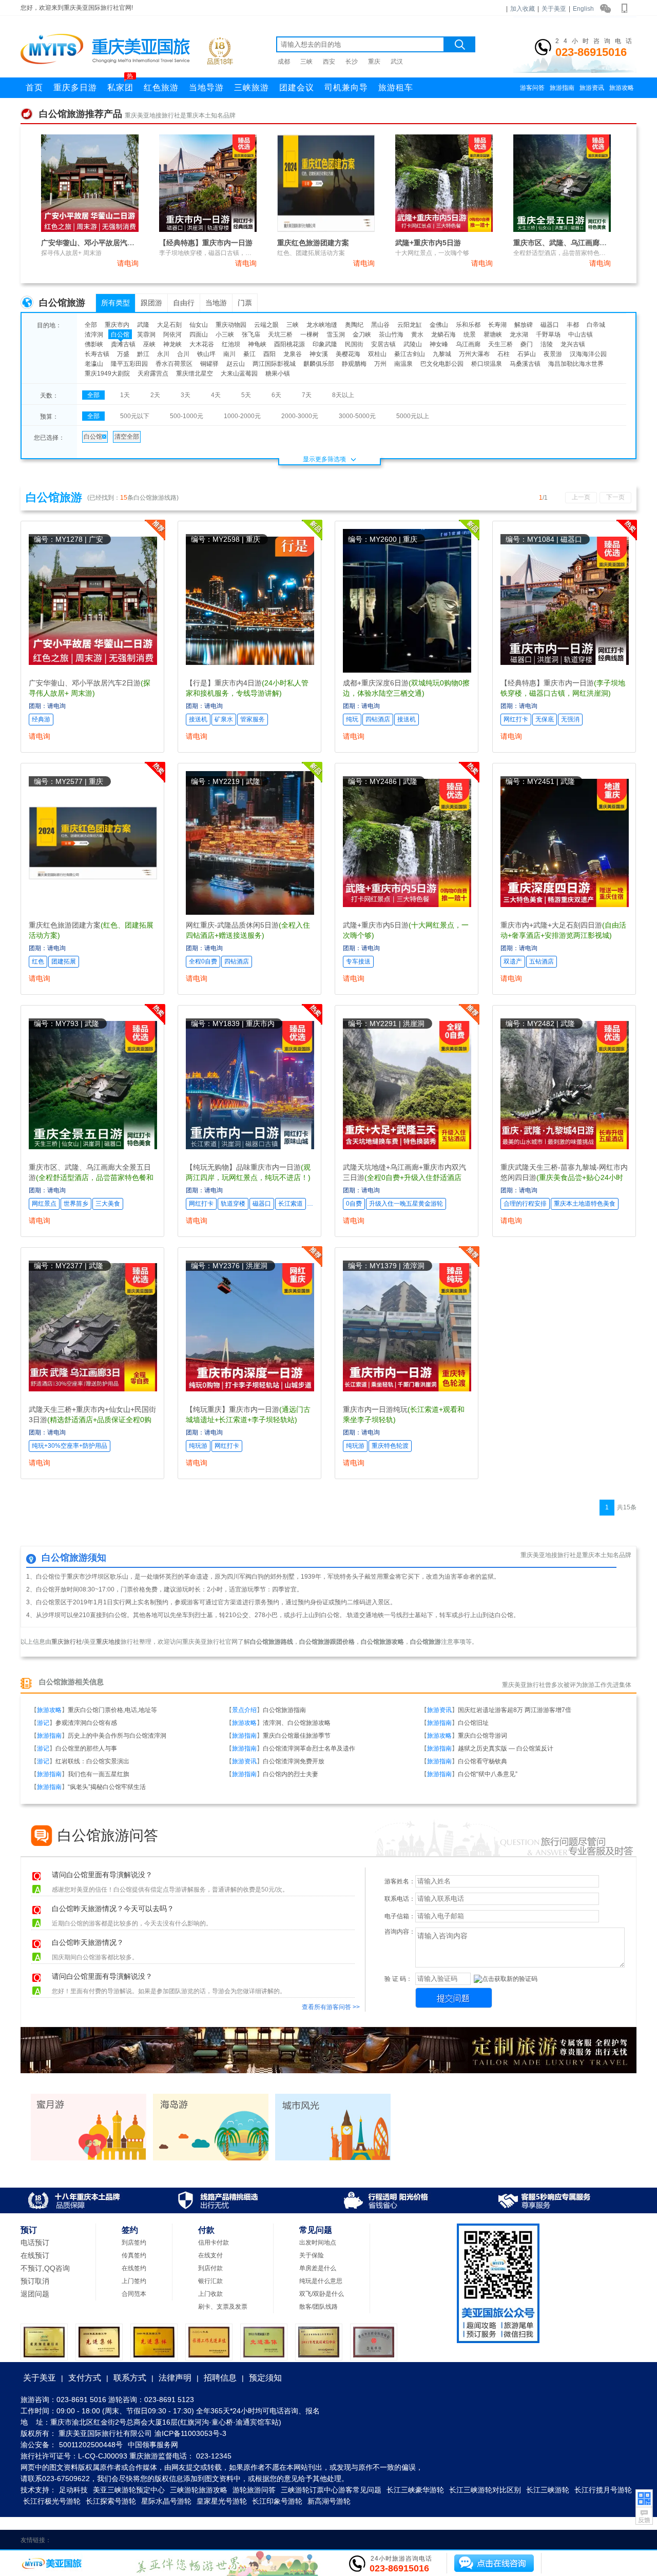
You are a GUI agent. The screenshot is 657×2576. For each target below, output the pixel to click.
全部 (91, 325)
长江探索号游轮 (111, 2501)
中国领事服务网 (153, 2445)
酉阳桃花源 (289, 344)
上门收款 (210, 2294)
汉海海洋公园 (588, 354)
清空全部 (127, 437)
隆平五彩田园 (129, 364)
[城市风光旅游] (333, 2158)
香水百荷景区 (174, 364)
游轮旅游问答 (254, 2490)
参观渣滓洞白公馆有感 (86, 1723)
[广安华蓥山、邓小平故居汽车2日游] (90, 230)
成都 (284, 62)
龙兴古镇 (573, 344)
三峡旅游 (252, 87)
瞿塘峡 (493, 335)
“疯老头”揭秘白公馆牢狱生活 (107, 1787)
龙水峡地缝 (322, 325)
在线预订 (35, 2255)
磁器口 (550, 325)
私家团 (120, 85)
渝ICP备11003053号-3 (190, 2433)
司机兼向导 (346, 87)
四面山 (199, 335)
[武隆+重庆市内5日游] (444, 230)
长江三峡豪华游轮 (415, 2490)
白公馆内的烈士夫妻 (291, 1774)
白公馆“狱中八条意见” (488, 1774)
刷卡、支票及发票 (223, 2307)
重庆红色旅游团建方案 (313, 243)
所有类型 (115, 303)
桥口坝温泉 (487, 364)
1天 (125, 395)
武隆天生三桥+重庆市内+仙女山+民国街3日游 (92, 1420)
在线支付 (210, 2255)
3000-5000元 (357, 416)
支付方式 (85, 2378)
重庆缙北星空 (195, 373)
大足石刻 (169, 325)
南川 (229, 354)
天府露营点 (153, 373)
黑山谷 (380, 325)
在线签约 (134, 2268)
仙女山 (199, 325)
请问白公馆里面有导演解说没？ (102, 1875)
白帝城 (596, 325)
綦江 (249, 354)
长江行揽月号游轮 (603, 2490)
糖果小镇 (278, 373)
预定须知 (265, 2378)
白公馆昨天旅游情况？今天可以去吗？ (113, 1909)
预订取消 (35, 2281)
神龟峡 (257, 344)
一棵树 (310, 335)
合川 (183, 354)
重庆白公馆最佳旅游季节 (297, 1736)
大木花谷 (202, 344)
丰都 (573, 325)
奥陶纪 (354, 325)
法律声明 (175, 2378)
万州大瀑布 (474, 354)
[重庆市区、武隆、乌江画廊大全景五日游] (562, 230)
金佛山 (439, 325)
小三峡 (225, 335)
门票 (245, 303)
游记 (43, 1723)
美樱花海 (348, 354)
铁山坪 (206, 354)
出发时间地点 (318, 2243)
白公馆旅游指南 (284, 1710)
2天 (155, 395)
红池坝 (231, 344)
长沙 (352, 62)
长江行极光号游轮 (52, 2501)
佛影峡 (94, 344)
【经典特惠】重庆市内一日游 (206, 243)
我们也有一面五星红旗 (99, 1774)
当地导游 (206, 87)
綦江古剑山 (410, 354)
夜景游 (553, 354)
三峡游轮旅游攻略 (199, 2490)
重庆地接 (108, 1642)
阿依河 (172, 335)
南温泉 (403, 364)
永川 (163, 354)
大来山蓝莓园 (239, 373)
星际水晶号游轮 (166, 2501)
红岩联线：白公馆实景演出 (92, 1761)
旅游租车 (396, 87)
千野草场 (548, 335)
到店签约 (134, 2243)
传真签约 (134, 2255)
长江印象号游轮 (277, 2501)
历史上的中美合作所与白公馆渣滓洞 (117, 1736)
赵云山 (236, 364)
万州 (380, 364)
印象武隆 (325, 344)
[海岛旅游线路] (211, 2158)
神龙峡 (172, 344)
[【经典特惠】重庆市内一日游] (208, 230)
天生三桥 (500, 344)
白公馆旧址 (473, 1723)
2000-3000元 (300, 416)
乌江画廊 (468, 344)
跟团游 (151, 303)
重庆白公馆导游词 (482, 1736)
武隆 (143, 325)
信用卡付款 (214, 2243)
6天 (276, 395)
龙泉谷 (293, 354)
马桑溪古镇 (525, 364)
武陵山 (413, 344)
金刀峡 (362, 335)
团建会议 (297, 87)
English (583, 9)
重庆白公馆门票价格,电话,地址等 (112, 1710)
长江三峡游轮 (548, 2490)
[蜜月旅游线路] (89, 2158)
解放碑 (524, 325)
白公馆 (120, 335)
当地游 (216, 303)
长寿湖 (497, 325)
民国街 (354, 344)
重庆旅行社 (67, 1642)
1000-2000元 (242, 416)
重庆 (374, 62)
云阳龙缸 (410, 325)
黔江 (143, 354)
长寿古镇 (97, 354)
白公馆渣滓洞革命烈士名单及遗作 (309, 1748)
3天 (186, 395)
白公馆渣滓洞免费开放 (294, 1761)
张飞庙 (251, 335)
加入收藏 (523, 9)
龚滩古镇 (123, 344)
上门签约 (134, 2281)
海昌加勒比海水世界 (576, 364)
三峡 (306, 62)
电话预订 (35, 2243)
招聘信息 (220, 2378)
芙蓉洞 (146, 335)
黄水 (417, 335)
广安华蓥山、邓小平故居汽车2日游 (97, 243)
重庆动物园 (231, 325)
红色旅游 (161, 87)
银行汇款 (210, 2281)
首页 (34, 87)
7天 (307, 395)
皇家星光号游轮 (222, 2501)
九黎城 (442, 354)
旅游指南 (562, 88)
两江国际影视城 (274, 364)
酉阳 (269, 354)
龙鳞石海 (443, 335)
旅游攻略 (622, 88)
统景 (470, 335)
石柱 (504, 354)
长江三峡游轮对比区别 (485, 2490)
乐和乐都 (468, 325)
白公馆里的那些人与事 (86, 1748)
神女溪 (319, 354)
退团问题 (35, 2294)
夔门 (527, 344)
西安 (329, 62)
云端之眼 (266, 325)
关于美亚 (554, 9)
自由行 (184, 303)
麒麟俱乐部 (319, 364)
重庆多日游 (75, 87)
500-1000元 (187, 416)
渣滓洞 (94, 335)
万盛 (123, 354)
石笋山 (527, 354)
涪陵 (547, 344)
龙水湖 (519, 335)
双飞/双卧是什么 (322, 2294)
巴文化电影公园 (442, 364)
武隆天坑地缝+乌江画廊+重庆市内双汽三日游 (404, 1177)
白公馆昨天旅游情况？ (88, 1943)
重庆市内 (117, 325)
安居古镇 (383, 344)
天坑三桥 (280, 335)
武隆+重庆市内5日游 (428, 243)
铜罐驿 (209, 364)
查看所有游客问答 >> (331, 2007)
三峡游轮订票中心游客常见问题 (331, 2490)
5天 (246, 395)
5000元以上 (413, 416)
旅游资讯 (592, 88)
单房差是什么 (318, 2268)
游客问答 (532, 88)
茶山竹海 (391, 335)
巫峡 (149, 344)
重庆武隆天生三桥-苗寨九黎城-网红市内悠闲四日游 (564, 1177)
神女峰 (439, 344)
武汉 (397, 62)
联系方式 (130, 2378)
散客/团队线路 (318, 2307)
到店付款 (210, 2268)
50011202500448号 (91, 2445)
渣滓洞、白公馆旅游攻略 (297, 1723)
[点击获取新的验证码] (506, 1979)
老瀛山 (94, 364)
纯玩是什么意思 (321, 2281)
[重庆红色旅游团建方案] (326, 230)
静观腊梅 (354, 364)
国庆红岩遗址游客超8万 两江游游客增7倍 (515, 1710)
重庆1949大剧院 (107, 373)
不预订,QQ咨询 (45, 2268)
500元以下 (135, 416)
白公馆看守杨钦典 (482, 1761)
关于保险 (312, 2255)
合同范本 (134, 2294)
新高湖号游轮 (329, 2501)
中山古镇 (581, 335)
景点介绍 (244, 1710)
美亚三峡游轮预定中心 (129, 2490)
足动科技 (73, 2490)
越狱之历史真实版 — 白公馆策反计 (506, 1748)
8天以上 (343, 395)
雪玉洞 (336, 335)
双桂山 (377, 354)
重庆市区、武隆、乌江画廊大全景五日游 (578, 243)
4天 (216, 395)
